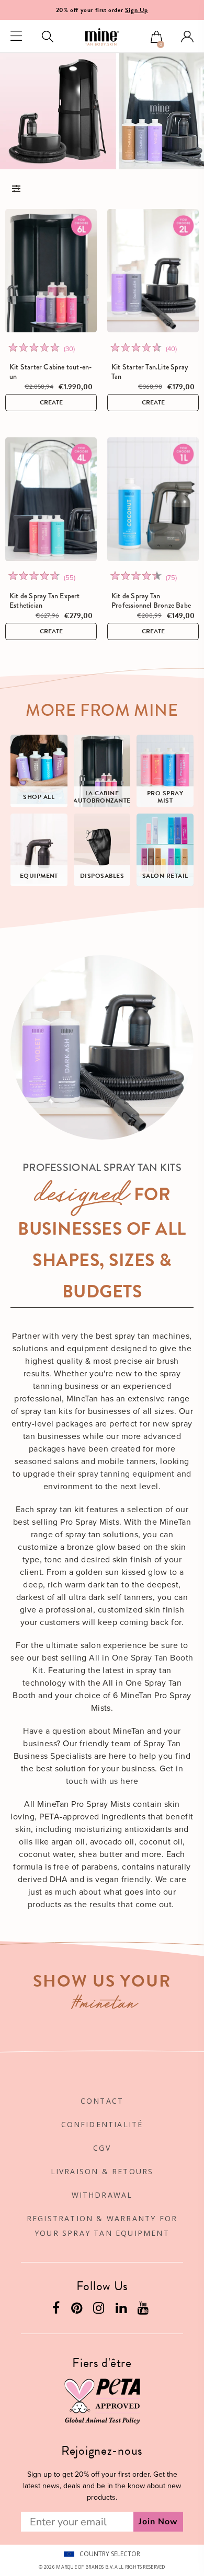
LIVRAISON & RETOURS (102, 2171)
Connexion (187, 37)
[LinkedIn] (122, 2310)
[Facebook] (57, 2310)
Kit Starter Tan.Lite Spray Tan (150, 372)
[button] (156, 38)
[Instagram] (100, 2310)
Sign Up (137, 10)
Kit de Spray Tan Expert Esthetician (45, 600)
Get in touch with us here (125, 1775)
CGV (102, 2148)
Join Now (158, 2522)
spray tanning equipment (126, 1474)
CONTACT (102, 2101)
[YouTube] (144, 2310)
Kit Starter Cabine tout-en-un (50, 372)
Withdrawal (102, 2195)
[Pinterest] (78, 2310)
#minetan (105, 2005)
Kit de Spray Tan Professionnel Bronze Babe (151, 600)
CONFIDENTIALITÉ (102, 2124)
